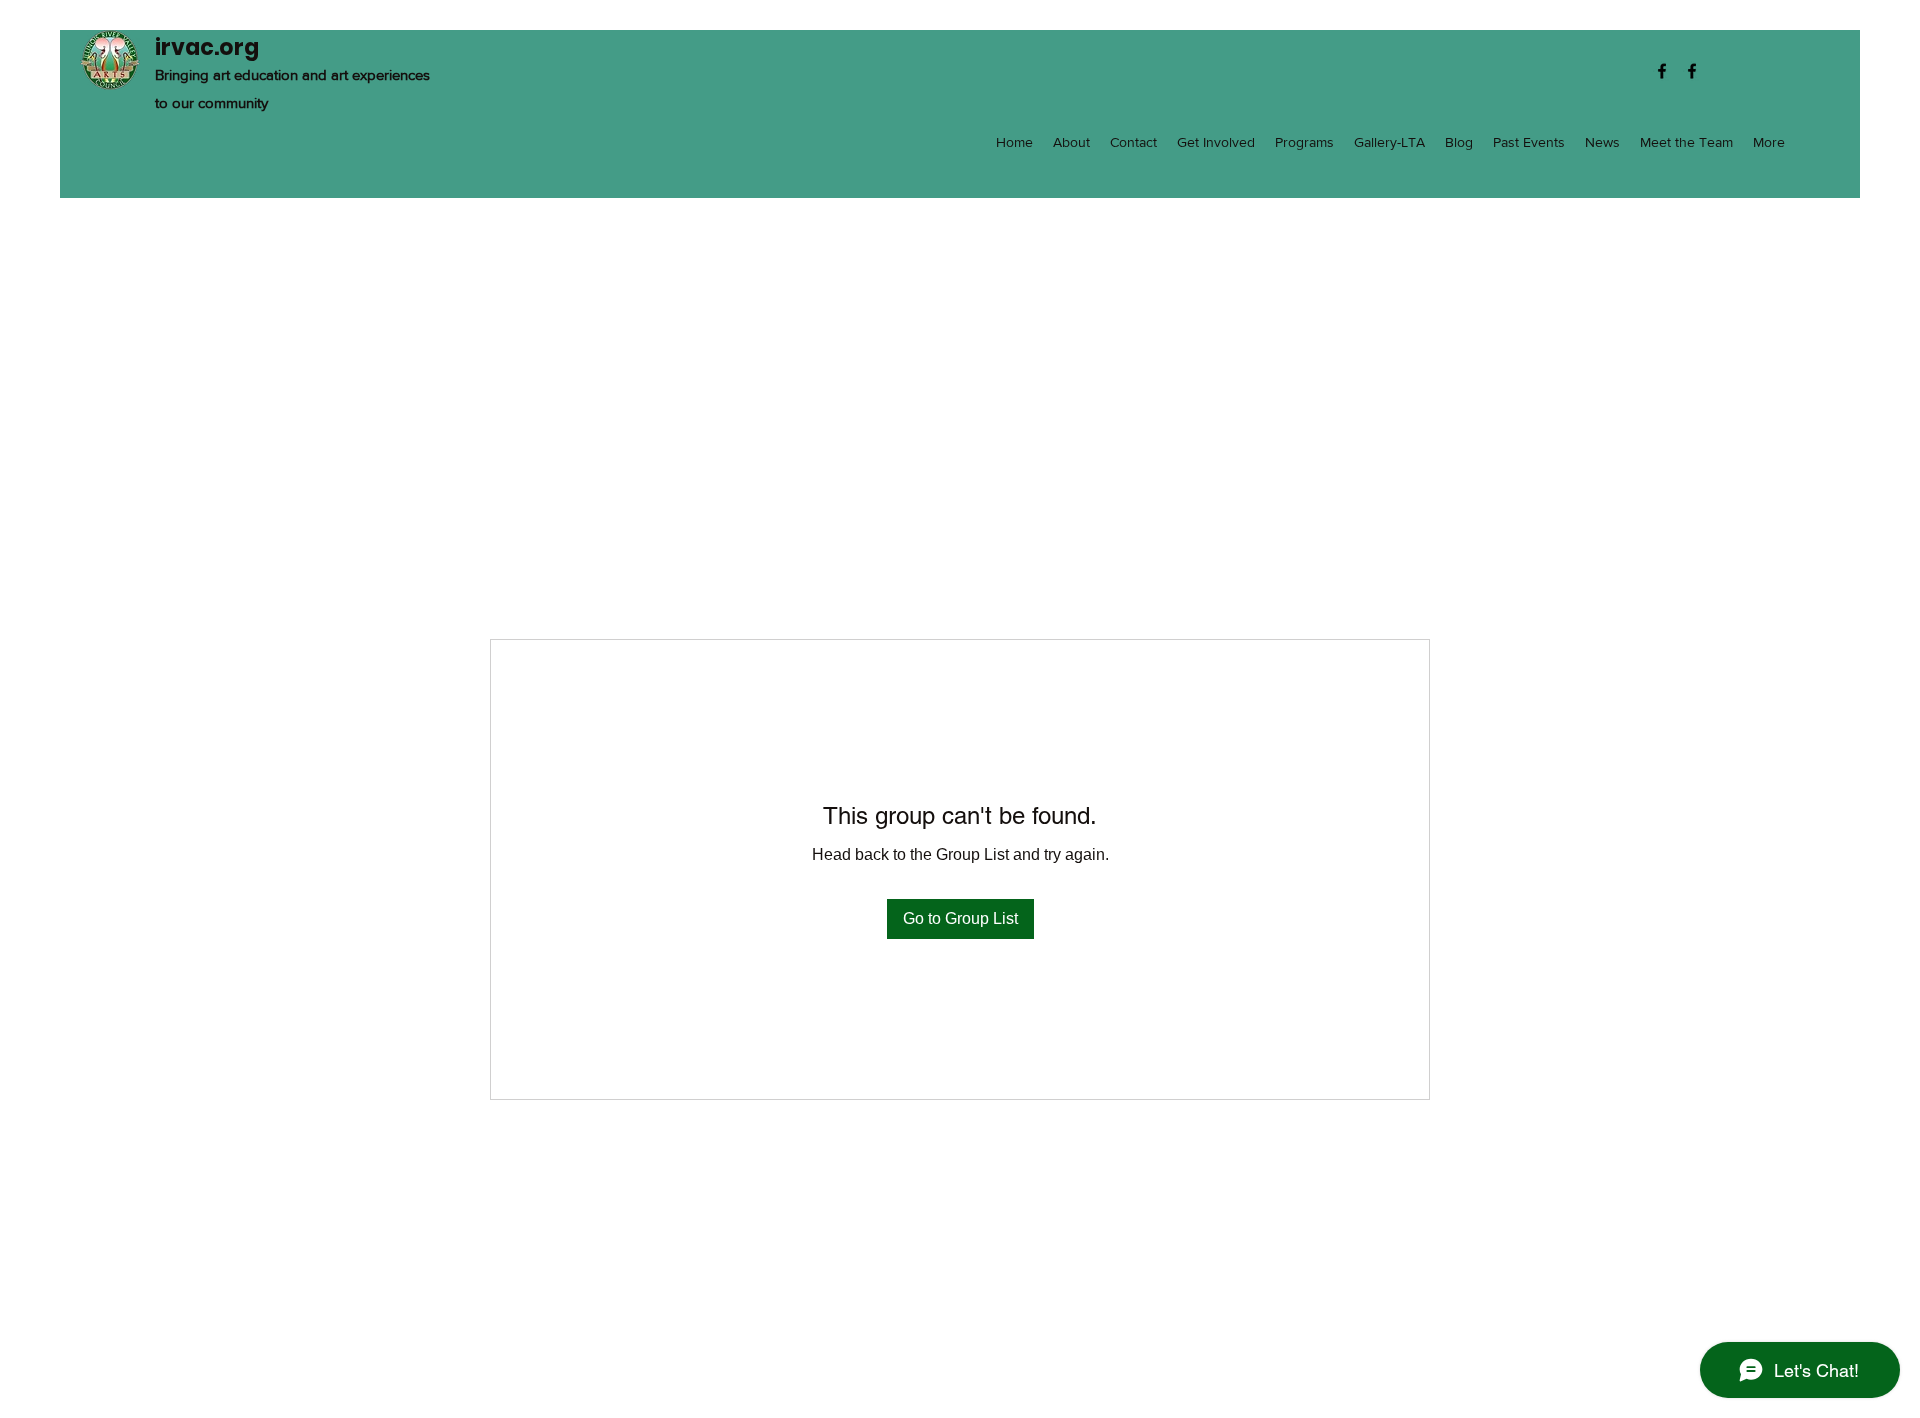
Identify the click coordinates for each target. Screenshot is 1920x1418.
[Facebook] (1662, 71)
